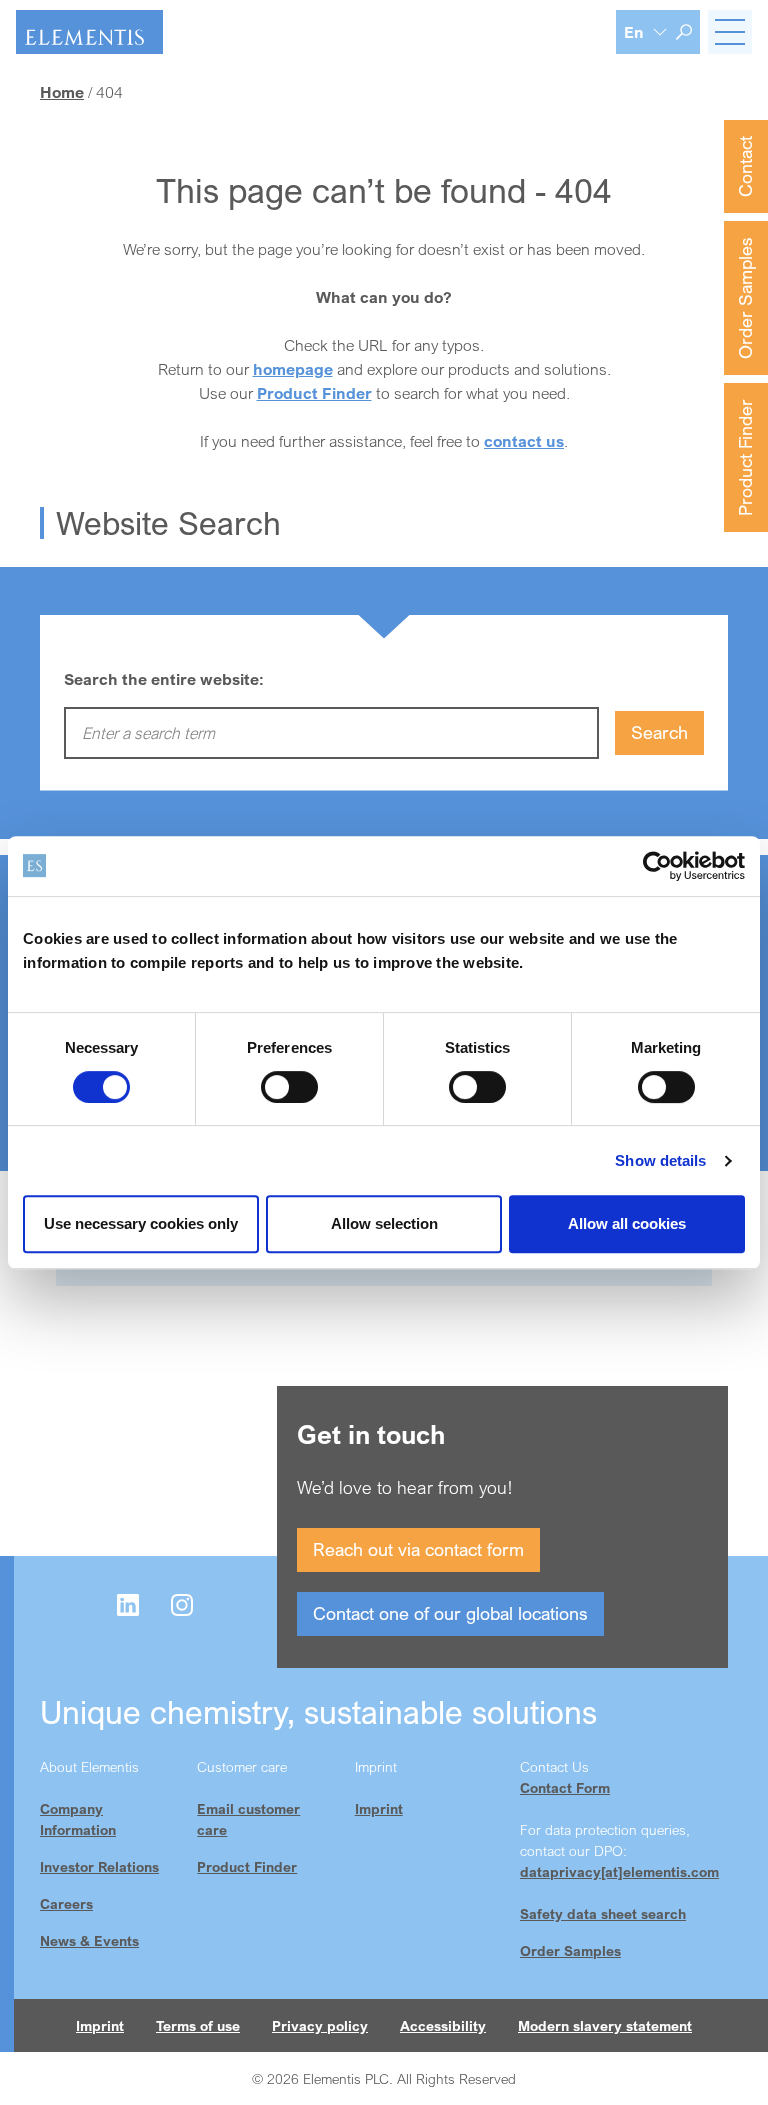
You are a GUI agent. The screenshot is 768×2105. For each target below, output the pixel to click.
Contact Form (565, 1787)
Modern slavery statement (605, 2025)
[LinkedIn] (128, 1605)
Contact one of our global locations (450, 1613)
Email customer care (248, 1819)
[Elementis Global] (89, 32)
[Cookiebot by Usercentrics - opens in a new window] (657, 866)
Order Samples (745, 298)
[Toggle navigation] (730, 32)
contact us (524, 441)
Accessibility (443, 2025)
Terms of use (198, 2025)
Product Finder (745, 457)
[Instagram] (182, 1605)
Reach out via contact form (418, 1549)
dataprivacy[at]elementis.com (619, 1871)
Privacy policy (320, 2025)
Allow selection (384, 1223)
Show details (660, 1160)
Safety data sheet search (603, 1913)
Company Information (78, 1819)
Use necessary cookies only (141, 1223)
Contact (745, 166)
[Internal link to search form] (684, 32)
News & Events (89, 1940)
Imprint (379, 1808)
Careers (66, 1903)
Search (659, 732)
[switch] (289, 1087)
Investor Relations (99, 1866)
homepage (293, 369)
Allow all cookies (627, 1223)
